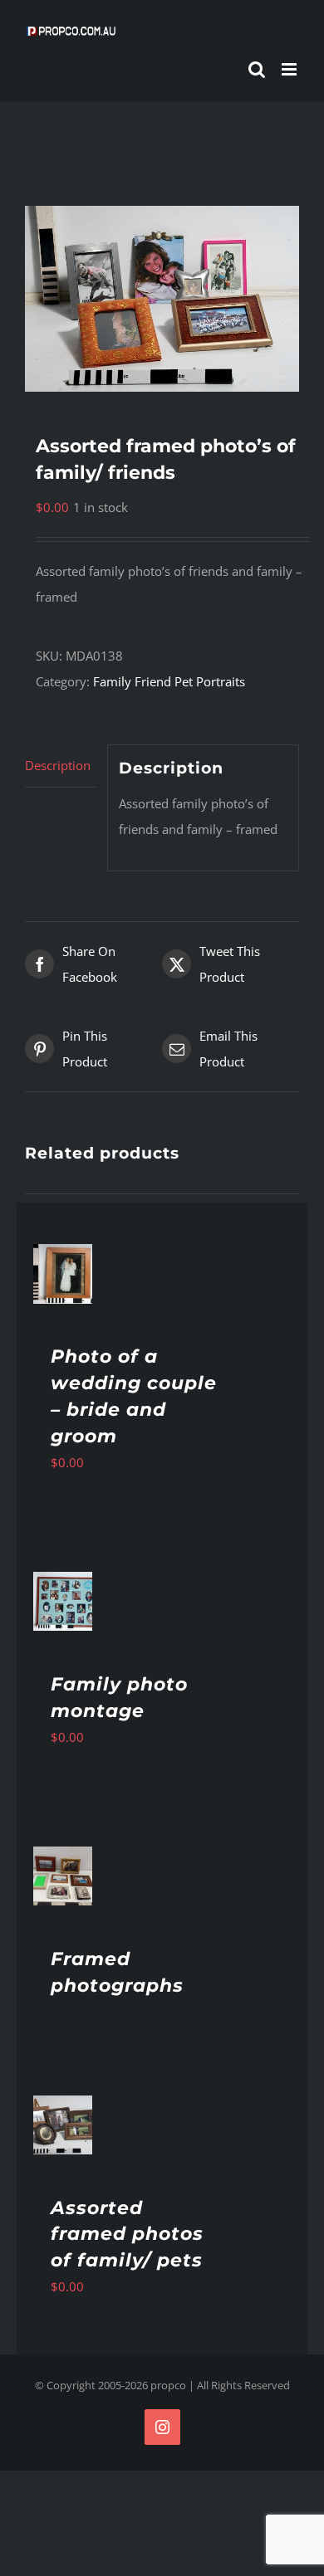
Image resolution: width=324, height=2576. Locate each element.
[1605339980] (162, 299)
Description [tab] (58, 765)
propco (168, 2385)
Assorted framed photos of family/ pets (127, 2234)
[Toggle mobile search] (257, 69)
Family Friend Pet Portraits (169, 681)
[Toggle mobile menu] (290, 69)
